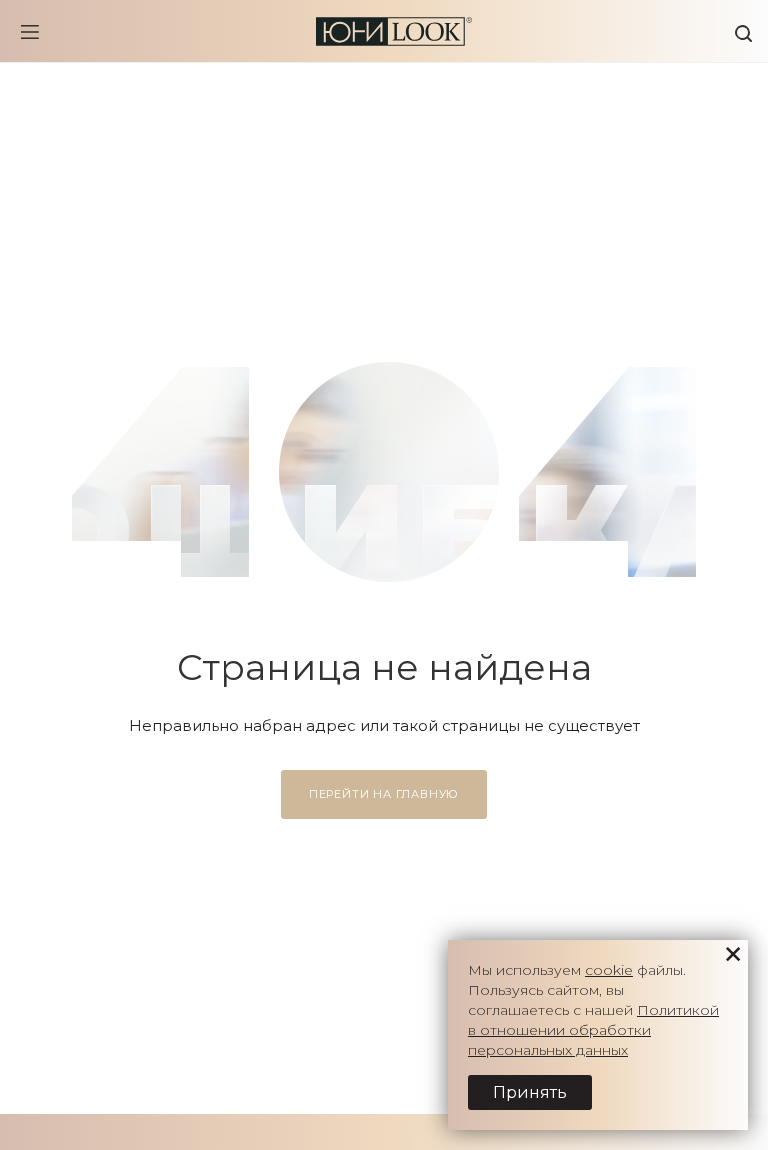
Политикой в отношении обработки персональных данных (593, 1030)
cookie (609, 970)
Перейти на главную (384, 794)
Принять (530, 1092)
